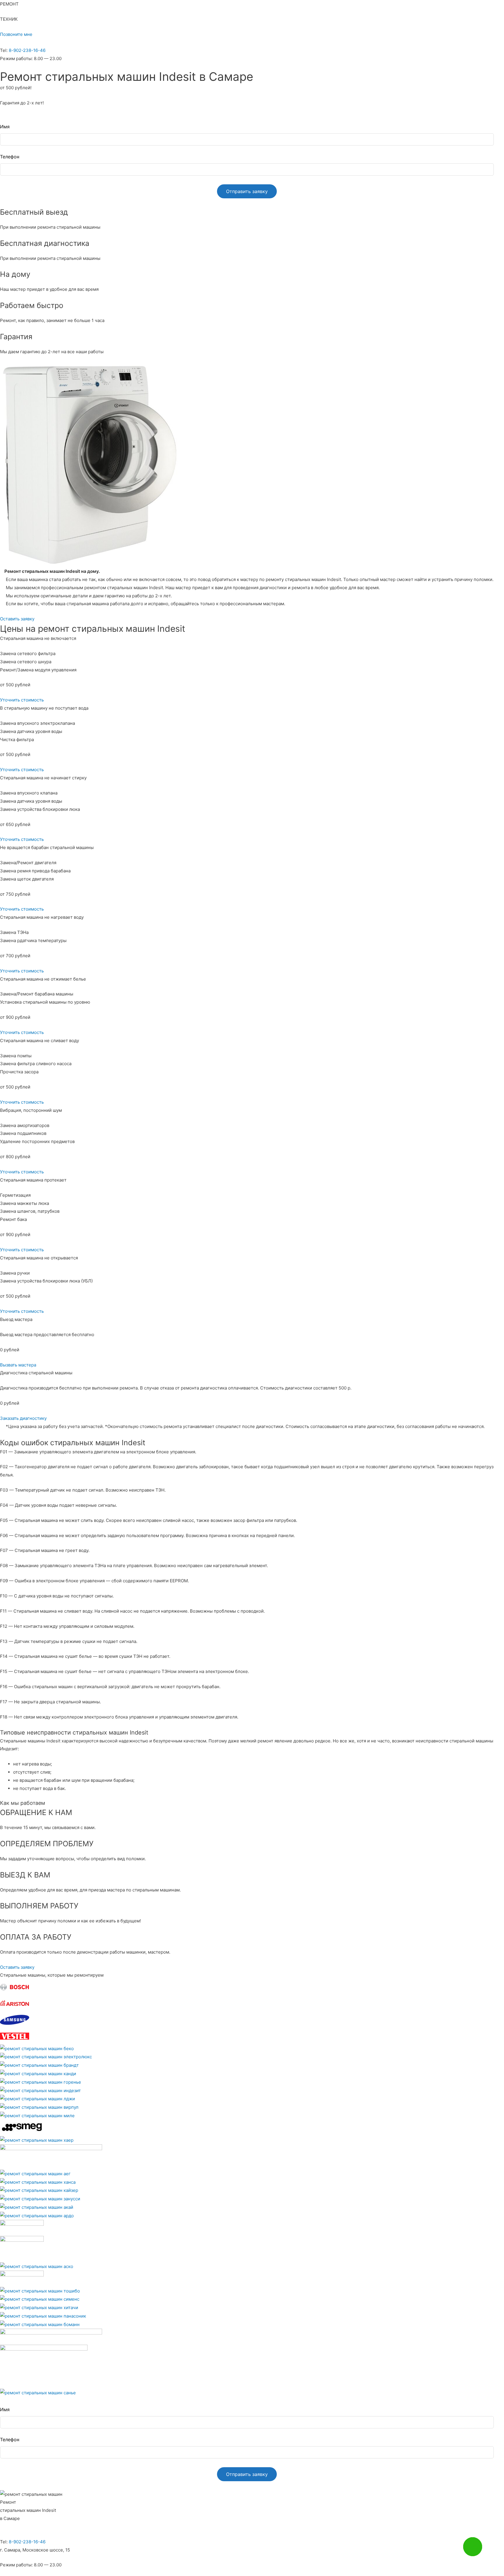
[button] (16, 34)
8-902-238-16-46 (27, 50)
